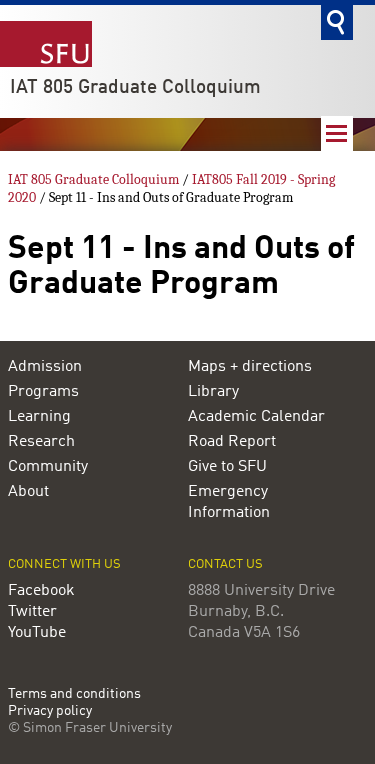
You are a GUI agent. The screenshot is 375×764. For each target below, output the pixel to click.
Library (213, 392)
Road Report (232, 442)
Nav (337, 133)
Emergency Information (229, 502)
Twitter (32, 612)
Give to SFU (227, 467)
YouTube (37, 633)
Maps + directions (250, 367)
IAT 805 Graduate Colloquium (135, 88)
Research (41, 442)
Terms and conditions (74, 694)
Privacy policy (50, 711)
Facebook (41, 591)
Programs (43, 392)
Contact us (225, 564)
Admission (45, 367)
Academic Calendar (256, 417)
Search (337, 22)
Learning (39, 417)
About (28, 492)
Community (48, 467)
